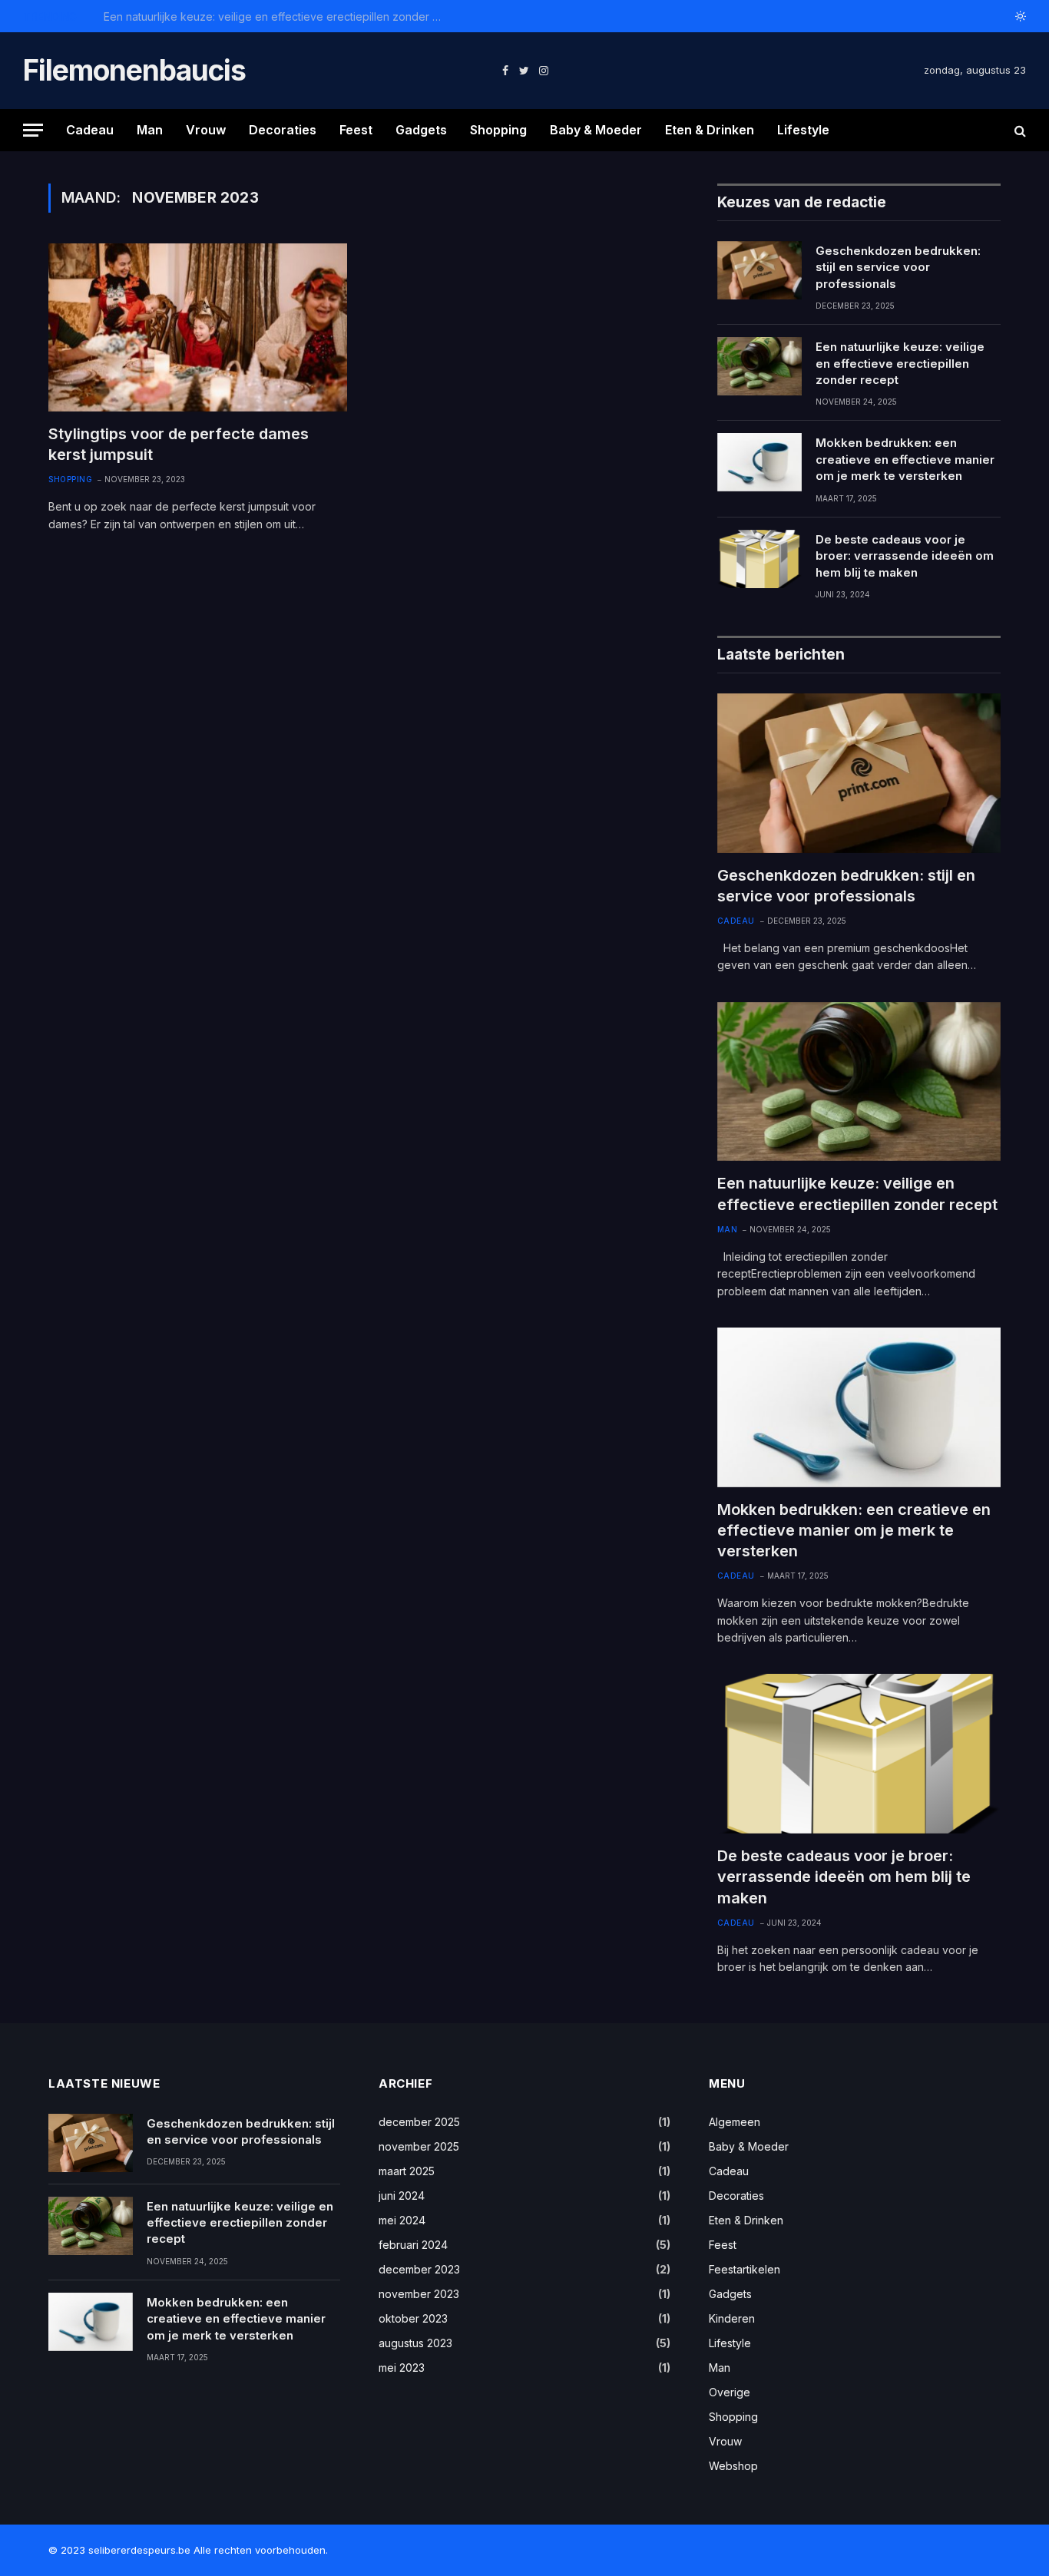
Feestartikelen (745, 2269)
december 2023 (419, 2269)
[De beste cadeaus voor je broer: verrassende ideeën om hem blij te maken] (759, 559)
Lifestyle (803, 130)
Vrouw (206, 130)
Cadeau (90, 130)
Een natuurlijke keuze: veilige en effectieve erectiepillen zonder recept (276, 17)
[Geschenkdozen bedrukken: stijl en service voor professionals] (759, 270)
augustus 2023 (415, 2343)
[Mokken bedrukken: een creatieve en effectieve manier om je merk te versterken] (759, 462)
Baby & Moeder (596, 130)
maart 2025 (407, 2171)
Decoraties (283, 130)
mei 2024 (402, 2220)
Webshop (733, 2466)
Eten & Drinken (710, 130)
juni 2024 (402, 2196)
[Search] (1019, 130)
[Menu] (33, 130)
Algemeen (735, 2122)
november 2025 (419, 2146)
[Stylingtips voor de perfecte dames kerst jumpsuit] (198, 327)
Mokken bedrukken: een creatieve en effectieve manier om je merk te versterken (905, 459)
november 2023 (419, 2294)
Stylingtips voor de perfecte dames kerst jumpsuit (179, 444)
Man (150, 130)
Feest (356, 130)
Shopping (498, 130)
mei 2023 (402, 2368)
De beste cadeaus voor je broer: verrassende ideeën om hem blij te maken (905, 556)
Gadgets (421, 130)
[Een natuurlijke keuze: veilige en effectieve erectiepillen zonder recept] (759, 366)
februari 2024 (413, 2245)
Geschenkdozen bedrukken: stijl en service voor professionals (898, 267)
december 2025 (419, 2122)
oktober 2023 (413, 2318)
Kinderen (732, 2318)
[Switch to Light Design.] (1019, 16)
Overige (730, 2392)
